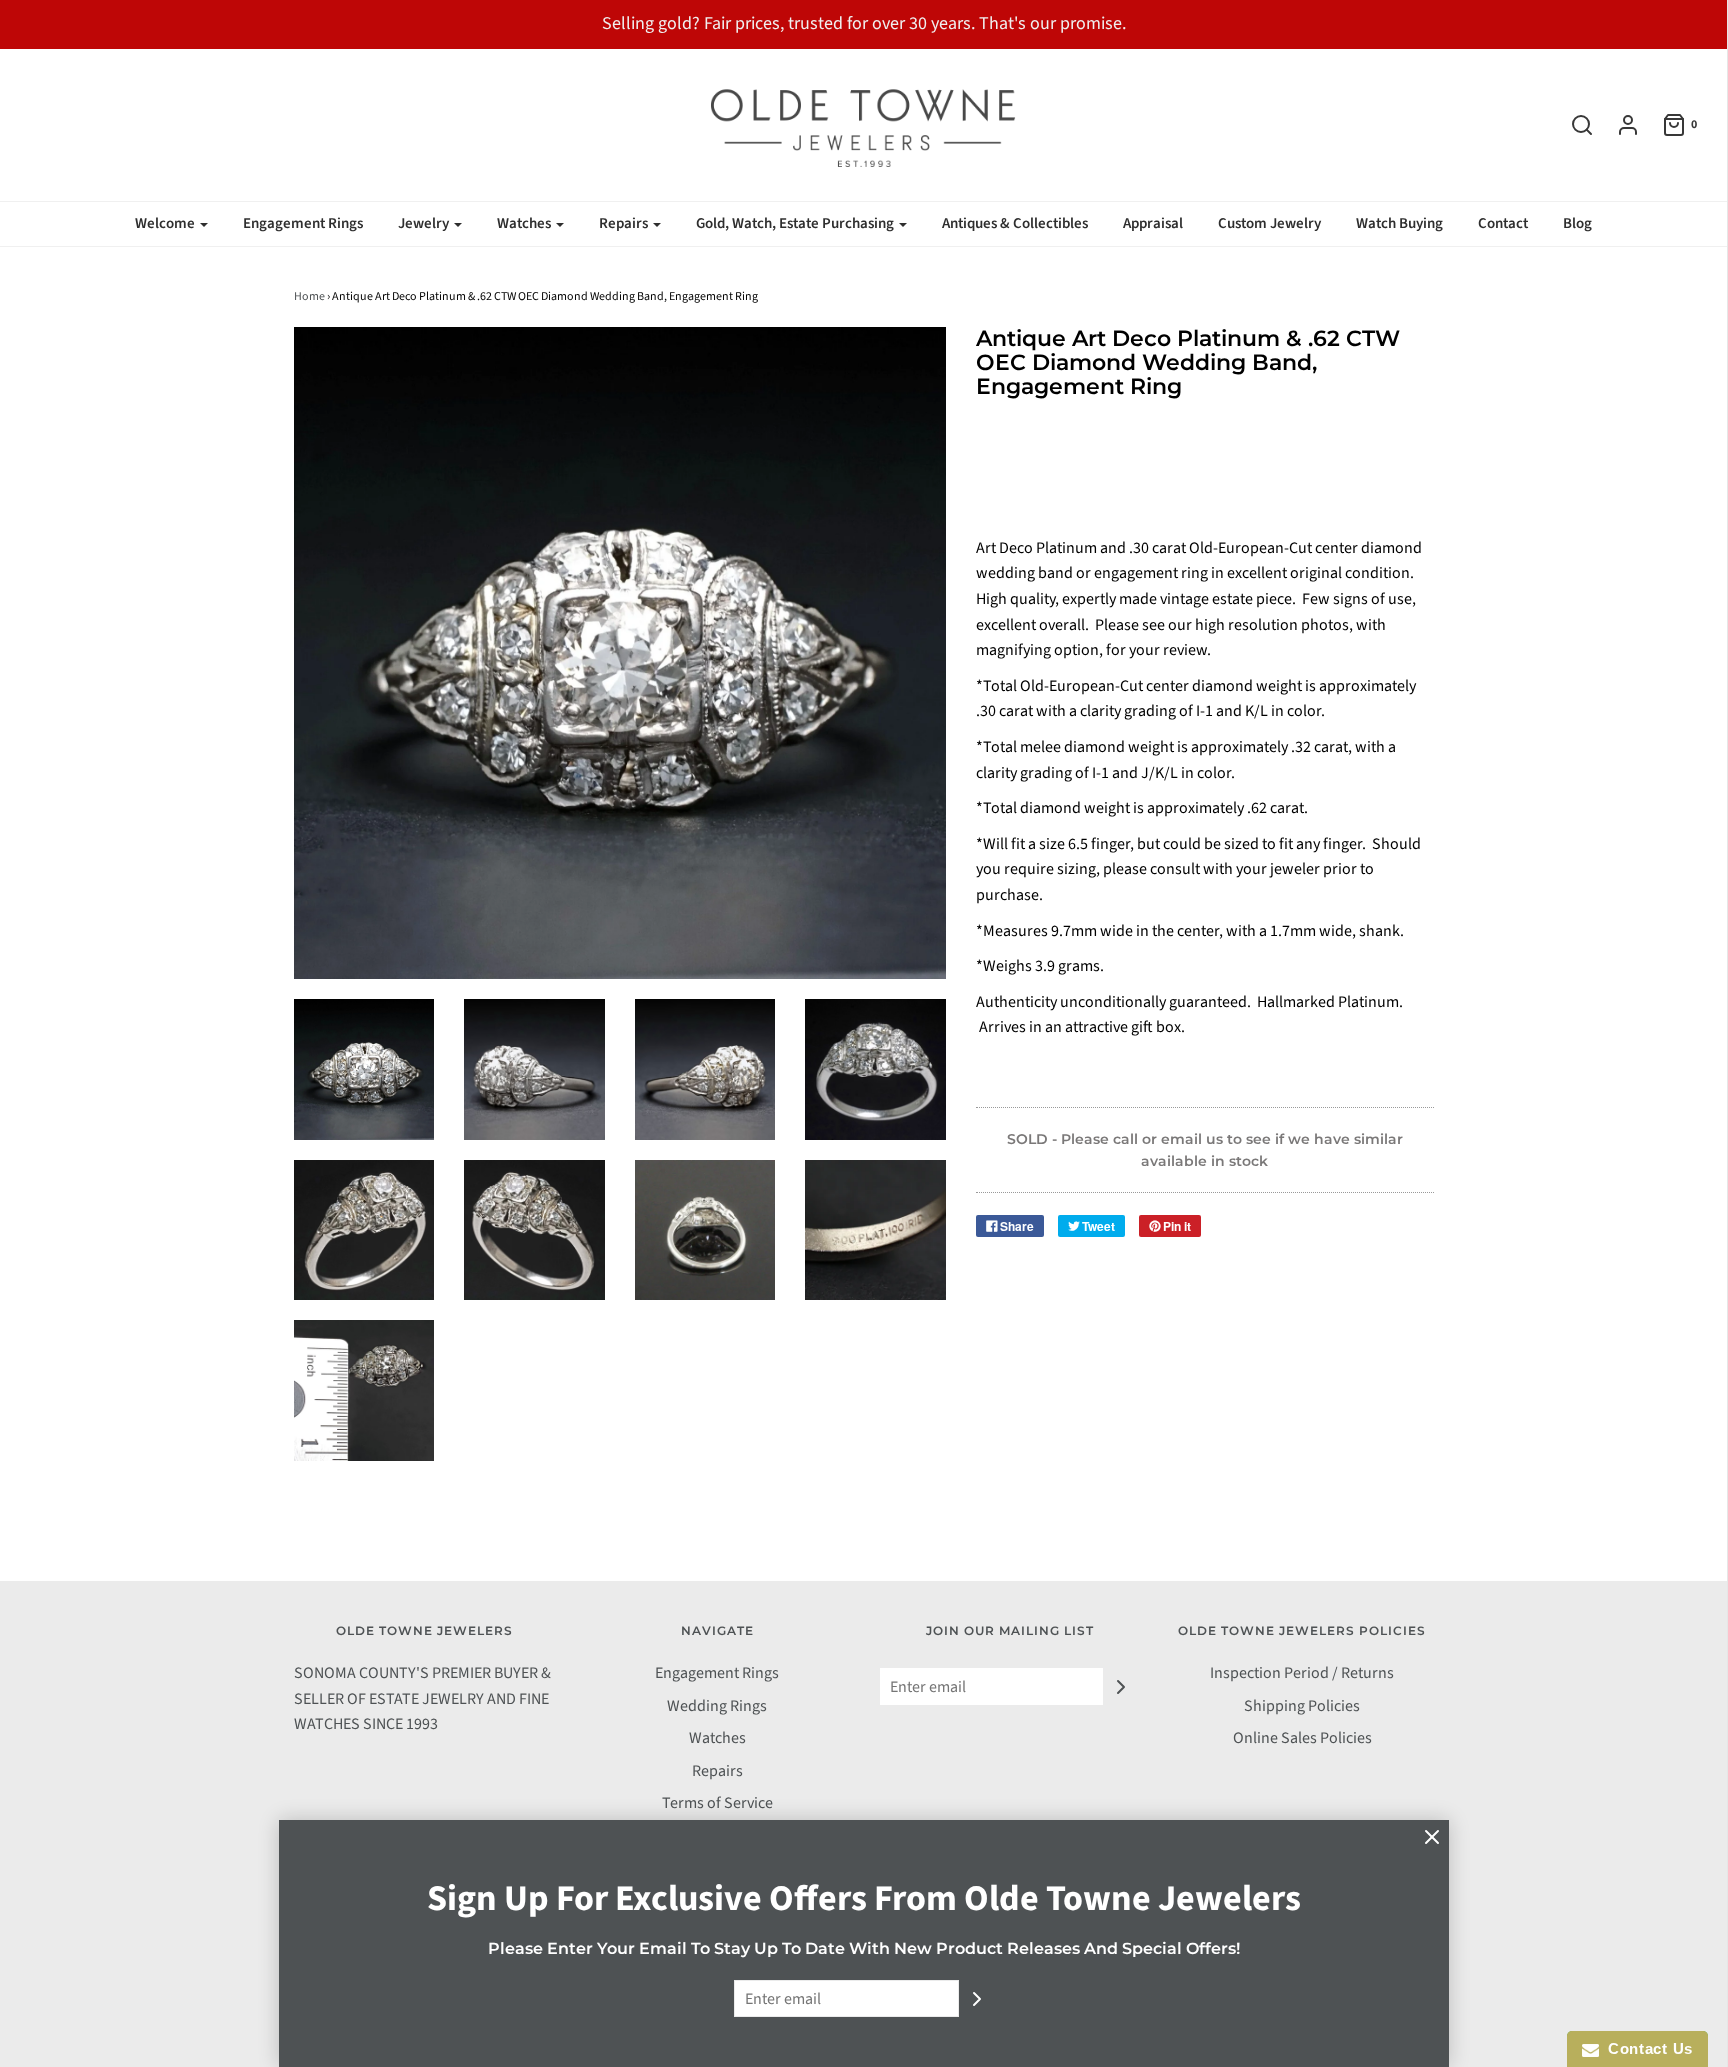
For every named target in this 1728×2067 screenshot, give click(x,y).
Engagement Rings (303, 223)
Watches (717, 1738)
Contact (1503, 223)
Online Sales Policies (1302, 1738)
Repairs (717, 1771)
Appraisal (1153, 223)
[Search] (1572, 125)
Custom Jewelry (1269, 223)
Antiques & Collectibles (1015, 223)
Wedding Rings (717, 1706)
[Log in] (1618, 125)
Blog (1577, 223)
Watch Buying (1399, 223)
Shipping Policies (1302, 1706)
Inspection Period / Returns (1302, 1673)
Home (309, 296)
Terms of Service (717, 1803)
